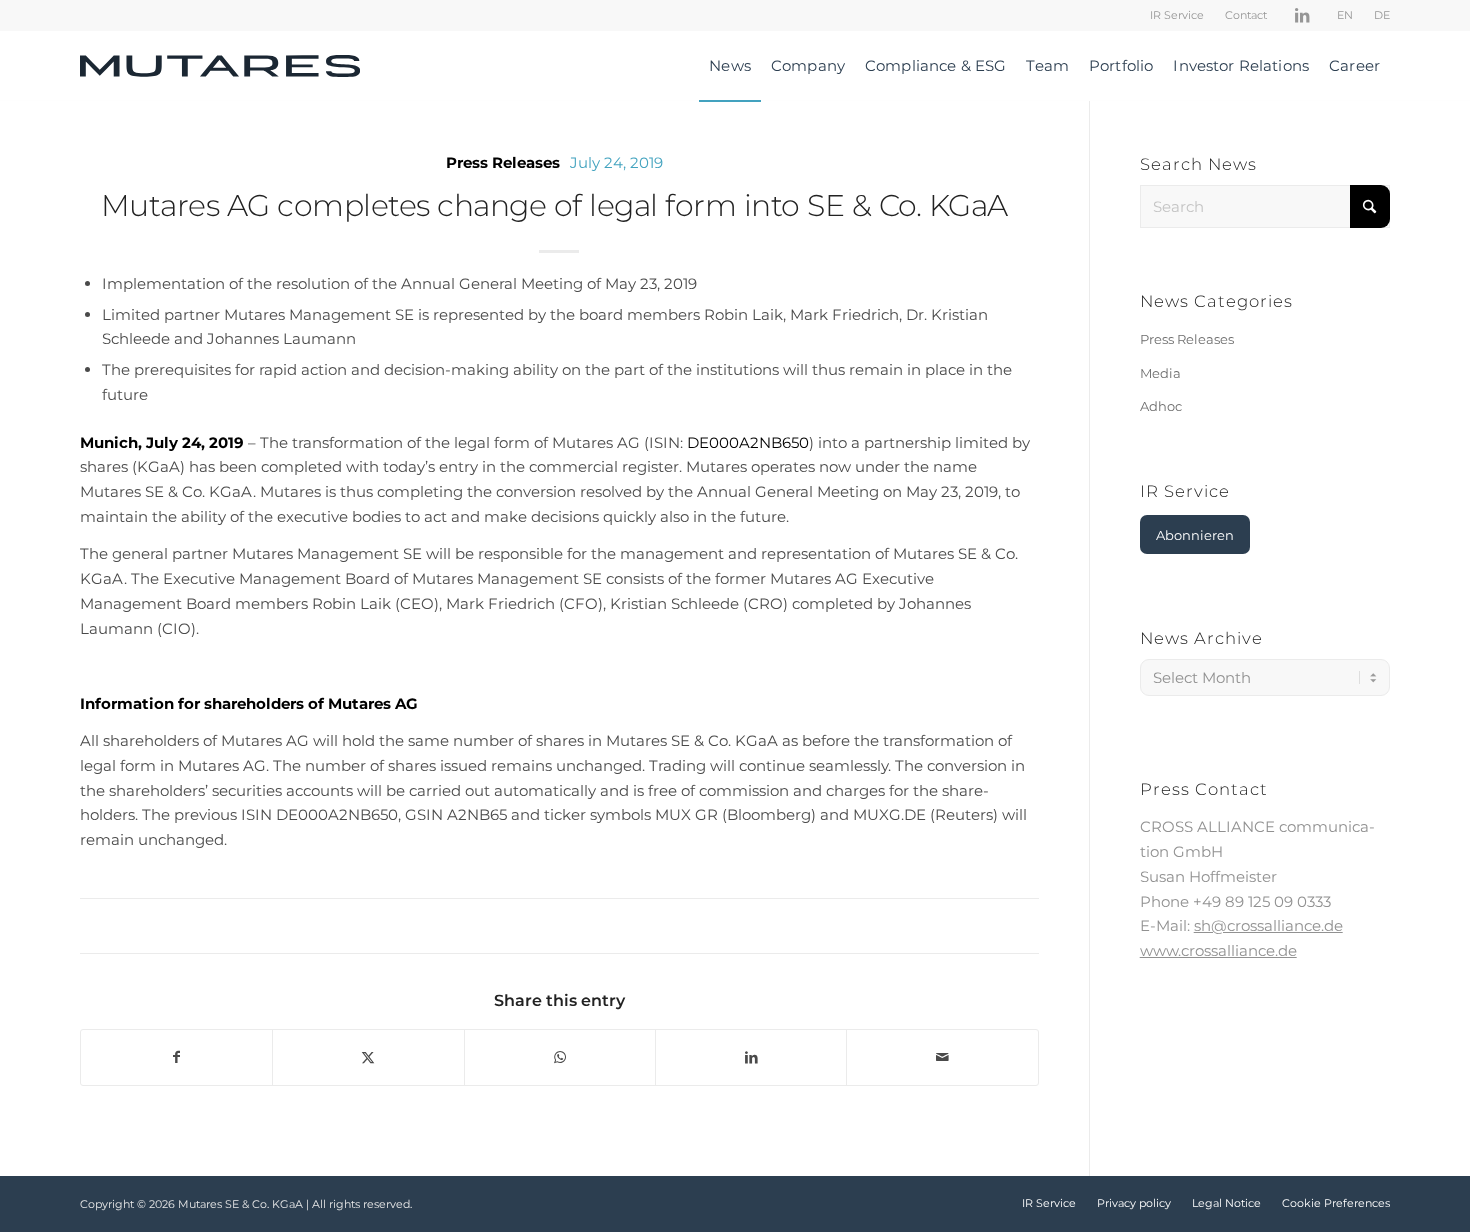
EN (1345, 15)
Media (1160, 373)
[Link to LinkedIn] (1302, 15)
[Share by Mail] (942, 1057)
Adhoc (1161, 406)
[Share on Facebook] (176, 1057)
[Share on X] (368, 1057)
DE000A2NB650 (748, 442)
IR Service (1177, 15)
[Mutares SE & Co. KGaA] (220, 66)
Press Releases (503, 162)
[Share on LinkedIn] (751, 1057)
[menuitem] (1177, 15)
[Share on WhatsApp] (560, 1057)
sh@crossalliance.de (1268, 925)
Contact (1246, 15)
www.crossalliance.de (1218, 950)
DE (1382, 15)
